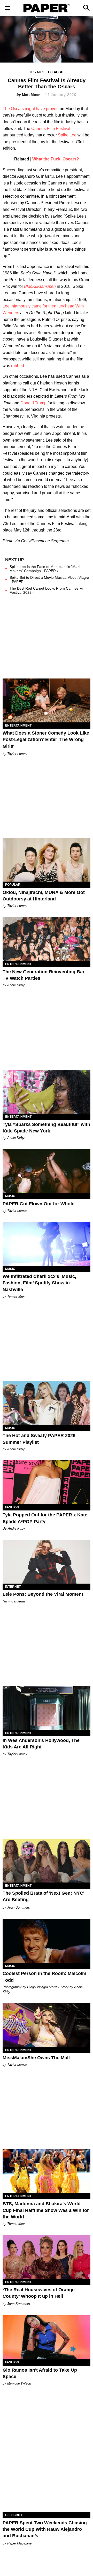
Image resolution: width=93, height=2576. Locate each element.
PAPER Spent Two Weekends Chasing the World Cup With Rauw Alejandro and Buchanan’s (45, 2529)
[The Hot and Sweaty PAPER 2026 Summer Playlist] (47, 1403)
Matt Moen (31, 95)
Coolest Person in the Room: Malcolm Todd (44, 1977)
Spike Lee (67, 135)
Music (10, 1196)
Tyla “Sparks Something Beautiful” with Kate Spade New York (46, 1128)
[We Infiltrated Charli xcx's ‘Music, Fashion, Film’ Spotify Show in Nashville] (47, 1244)
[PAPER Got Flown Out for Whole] (47, 1171)
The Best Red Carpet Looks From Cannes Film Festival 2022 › (48, 590)
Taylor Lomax (17, 754)
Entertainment (18, 726)
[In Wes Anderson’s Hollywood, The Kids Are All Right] (47, 1708)
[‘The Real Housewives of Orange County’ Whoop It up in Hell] (47, 2257)
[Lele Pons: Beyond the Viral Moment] (47, 1562)
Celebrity (14, 2515)
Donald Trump (33, 403)
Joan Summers (19, 1907)
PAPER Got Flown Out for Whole (38, 1204)
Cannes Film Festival (51, 129)
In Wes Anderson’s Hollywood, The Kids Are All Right (41, 1744)
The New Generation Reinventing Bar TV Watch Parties (44, 975)
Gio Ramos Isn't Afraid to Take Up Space (40, 2373)
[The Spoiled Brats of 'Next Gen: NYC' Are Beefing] (47, 1861)
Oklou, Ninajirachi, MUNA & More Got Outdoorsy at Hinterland (44, 896)
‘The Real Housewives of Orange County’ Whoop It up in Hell (39, 2293)
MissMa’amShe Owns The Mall (36, 2058)
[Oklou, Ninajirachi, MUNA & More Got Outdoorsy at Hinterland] (47, 860)
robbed (18, 366)
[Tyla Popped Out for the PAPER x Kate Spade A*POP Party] (47, 1482)
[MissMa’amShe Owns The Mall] (47, 2025)
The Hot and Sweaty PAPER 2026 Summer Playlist (39, 1439)
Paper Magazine (19, 2543)
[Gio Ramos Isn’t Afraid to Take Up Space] (47, 2337)
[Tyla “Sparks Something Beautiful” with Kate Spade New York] (47, 1092)
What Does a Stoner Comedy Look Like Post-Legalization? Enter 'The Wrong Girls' (46, 739)
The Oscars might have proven (31, 109)
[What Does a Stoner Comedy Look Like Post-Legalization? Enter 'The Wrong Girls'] (47, 700)
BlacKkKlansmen (40, 286)
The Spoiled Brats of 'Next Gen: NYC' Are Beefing (43, 1896)
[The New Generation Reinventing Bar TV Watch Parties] (47, 939)
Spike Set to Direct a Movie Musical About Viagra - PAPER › (49, 580)
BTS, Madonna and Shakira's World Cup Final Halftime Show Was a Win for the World (46, 2210)
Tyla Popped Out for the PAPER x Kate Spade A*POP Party (45, 1518)
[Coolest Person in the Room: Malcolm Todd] (47, 1941)
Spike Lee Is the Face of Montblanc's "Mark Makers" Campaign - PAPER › (45, 569)
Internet (13, 1587)
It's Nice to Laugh (47, 72)
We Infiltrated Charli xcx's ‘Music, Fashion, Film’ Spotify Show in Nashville (39, 1283)
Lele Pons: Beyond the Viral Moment (43, 1594)
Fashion (12, 1507)
